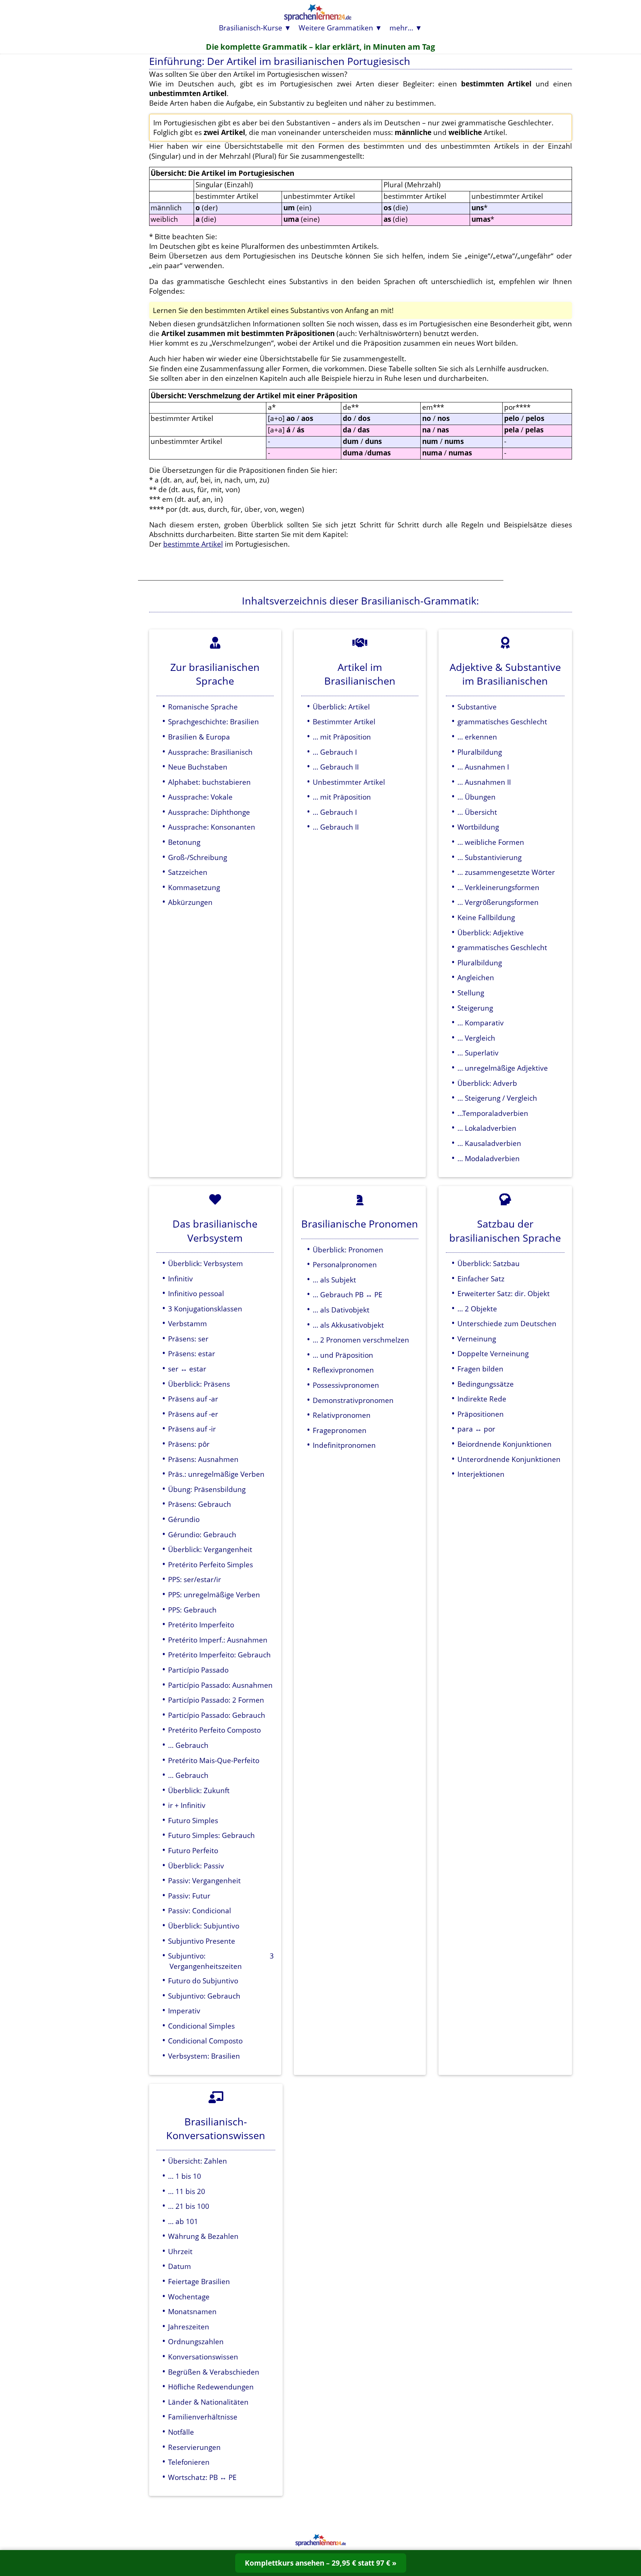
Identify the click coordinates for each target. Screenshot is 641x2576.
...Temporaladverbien (493, 1113)
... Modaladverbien (489, 1158)
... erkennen (477, 737)
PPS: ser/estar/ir (195, 1579)
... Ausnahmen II (484, 782)
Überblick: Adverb (487, 1083)
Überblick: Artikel (341, 707)
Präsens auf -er (193, 1414)
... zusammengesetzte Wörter (506, 872)
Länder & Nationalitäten (208, 2402)
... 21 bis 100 (189, 2206)
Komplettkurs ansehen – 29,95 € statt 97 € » (321, 2563)
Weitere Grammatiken (336, 28)
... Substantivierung (489, 857)
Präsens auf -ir (192, 1429)
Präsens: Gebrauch (200, 1504)
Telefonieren (189, 2462)
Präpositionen (481, 1414)
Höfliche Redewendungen (211, 2387)
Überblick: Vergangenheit (210, 1549)
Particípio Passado (198, 1670)
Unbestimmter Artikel (349, 782)
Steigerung (475, 1008)
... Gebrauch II (336, 767)
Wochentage (189, 2297)
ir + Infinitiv (187, 1805)
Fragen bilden (480, 1369)
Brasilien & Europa (199, 737)
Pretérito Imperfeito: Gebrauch (219, 1655)
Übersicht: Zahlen (198, 2161)
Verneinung (477, 1339)
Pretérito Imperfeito (201, 1625)
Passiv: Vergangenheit (204, 1880)
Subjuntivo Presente (202, 1941)
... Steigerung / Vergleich (497, 1098)
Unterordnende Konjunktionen (509, 1459)
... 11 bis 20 (187, 2191)
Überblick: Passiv (196, 1866)
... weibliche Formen (491, 842)
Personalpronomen (345, 1264)
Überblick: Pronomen (348, 1250)
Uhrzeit (180, 2251)
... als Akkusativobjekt (348, 1325)
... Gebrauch (188, 1745)
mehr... (401, 28)
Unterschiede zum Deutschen (507, 1323)
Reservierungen (194, 2447)
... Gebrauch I (335, 752)
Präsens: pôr (189, 1444)
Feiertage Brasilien (199, 2281)
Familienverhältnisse (203, 2417)
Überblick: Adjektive (491, 933)
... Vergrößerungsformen (498, 902)
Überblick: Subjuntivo (204, 1926)
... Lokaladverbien (487, 1128)
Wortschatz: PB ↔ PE (202, 2477)
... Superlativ (478, 1053)
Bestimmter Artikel (344, 722)
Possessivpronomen (346, 1385)
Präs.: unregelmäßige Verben (216, 1474)
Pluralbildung (480, 752)
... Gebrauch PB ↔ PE (348, 1294)
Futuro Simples (193, 1820)
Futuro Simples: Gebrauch (211, 1835)
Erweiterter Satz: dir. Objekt (504, 1293)
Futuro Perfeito (193, 1850)
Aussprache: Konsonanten (212, 827)
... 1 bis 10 (185, 2176)
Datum (180, 2266)
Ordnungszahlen (196, 2341)
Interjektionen (481, 1474)
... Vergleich (476, 1038)
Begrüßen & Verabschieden (214, 2372)
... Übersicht (477, 812)
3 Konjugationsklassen (205, 1309)
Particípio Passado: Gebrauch (217, 1715)
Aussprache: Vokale (200, 797)
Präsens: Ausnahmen (203, 1459)
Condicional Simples (201, 2026)
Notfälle (181, 2432)
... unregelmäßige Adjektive (503, 1068)
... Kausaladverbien (489, 1143)
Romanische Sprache (203, 707)
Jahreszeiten (189, 2327)
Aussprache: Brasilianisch (210, 752)
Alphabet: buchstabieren (209, 782)
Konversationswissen (203, 2357)
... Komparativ (481, 1023)
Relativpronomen (342, 1415)
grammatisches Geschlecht (502, 722)
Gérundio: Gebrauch (202, 1534)
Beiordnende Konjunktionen (504, 1444)
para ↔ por (476, 1429)
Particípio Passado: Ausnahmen (220, 1685)
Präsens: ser (188, 1339)
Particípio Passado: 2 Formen (216, 1700)
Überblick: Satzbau (489, 1263)
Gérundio (184, 1519)
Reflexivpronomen (343, 1370)
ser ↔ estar (187, 1369)
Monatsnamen (192, 2311)
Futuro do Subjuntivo (203, 1981)
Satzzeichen (188, 872)
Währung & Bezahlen (203, 2236)
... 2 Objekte (477, 1309)
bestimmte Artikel (193, 544)
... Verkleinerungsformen (498, 887)
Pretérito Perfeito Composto (214, 1730)
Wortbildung (478, 827)
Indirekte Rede (482, 1399)
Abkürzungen (190, 902)
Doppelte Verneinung (493, 1353)
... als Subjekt (334, 1280)
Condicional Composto (205, 2041)
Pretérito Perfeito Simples (211, 1564)
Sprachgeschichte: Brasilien (213, 722)
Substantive (477, 707)
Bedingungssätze (486, 1384)
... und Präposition (343, 1355)
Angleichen (476, 977)
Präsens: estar (192, 1353)
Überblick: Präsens (199, 1384)
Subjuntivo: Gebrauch (204, 1996)
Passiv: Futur (189, 1896)
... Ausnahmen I (483, 767)
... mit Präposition (342, 737)
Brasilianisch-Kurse (251, 28)
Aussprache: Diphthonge (209, 812)
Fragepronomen (340, 1430)
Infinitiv (180, 1279)
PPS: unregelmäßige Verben (214, 1595)
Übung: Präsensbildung (207, 1489)
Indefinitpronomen (344, 1445)
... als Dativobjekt (341, 1310)
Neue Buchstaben (198, 767)
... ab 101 (183, 2221)
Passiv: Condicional (200, 1910)
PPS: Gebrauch (192, 1610)
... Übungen (476, 797)
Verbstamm (188, 1323)
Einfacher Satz (481, 1279)
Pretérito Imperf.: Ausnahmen (218, 1640)
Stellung (471, 993)
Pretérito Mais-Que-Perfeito (214, 1760)
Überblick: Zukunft (199, 1790)
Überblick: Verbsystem (206, 1263)
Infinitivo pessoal (196, 1293)
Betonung (184, 842)
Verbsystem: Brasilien (204, 2056)
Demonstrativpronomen (353, 1400)
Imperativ (184, 2011)
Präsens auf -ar (193, 1399)
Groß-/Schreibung (198, 857)
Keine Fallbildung (486, 917)
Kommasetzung (194, 887)
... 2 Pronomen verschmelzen (361, 1340)
